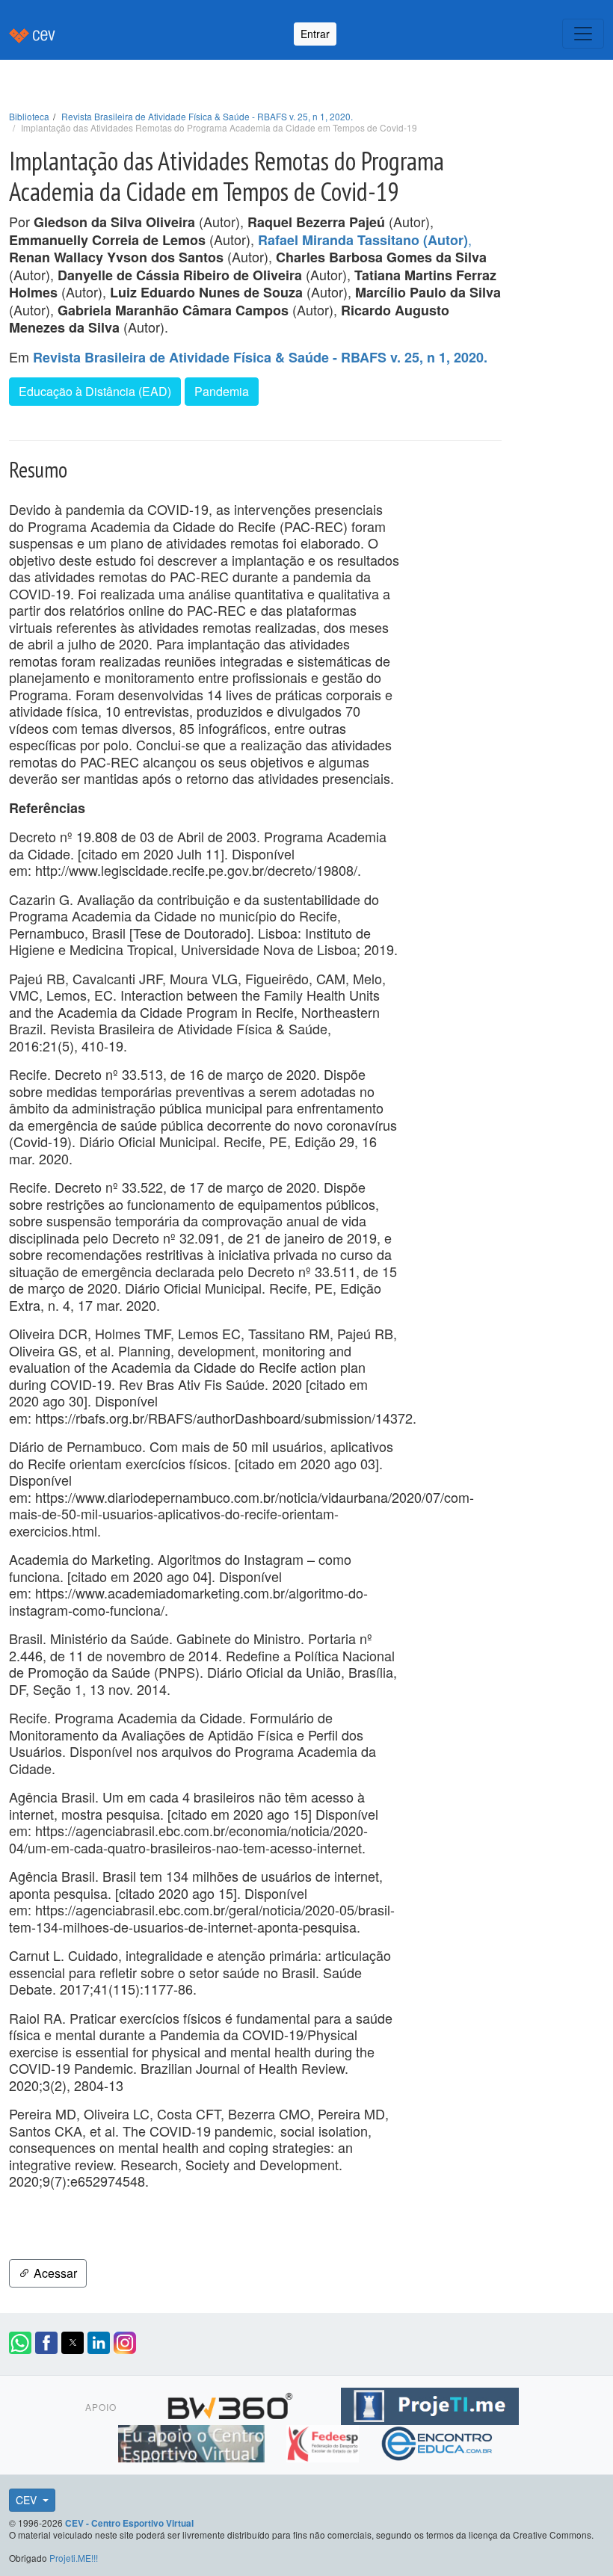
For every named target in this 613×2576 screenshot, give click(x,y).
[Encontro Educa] (438, 2441)
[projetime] (430, 2404)
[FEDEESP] (324, 2441)
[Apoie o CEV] (193, 2441)
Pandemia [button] (222, 391)
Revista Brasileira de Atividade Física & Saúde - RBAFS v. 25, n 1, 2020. (207, 116)
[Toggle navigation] (583, 34)
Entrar (315, 34)
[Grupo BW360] (232, 2404)
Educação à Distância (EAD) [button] (95, 391)
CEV (28, 2500)
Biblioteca (29, 116)
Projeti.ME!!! (74, 2558)
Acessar (54, 2273)
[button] (20, 2343)
